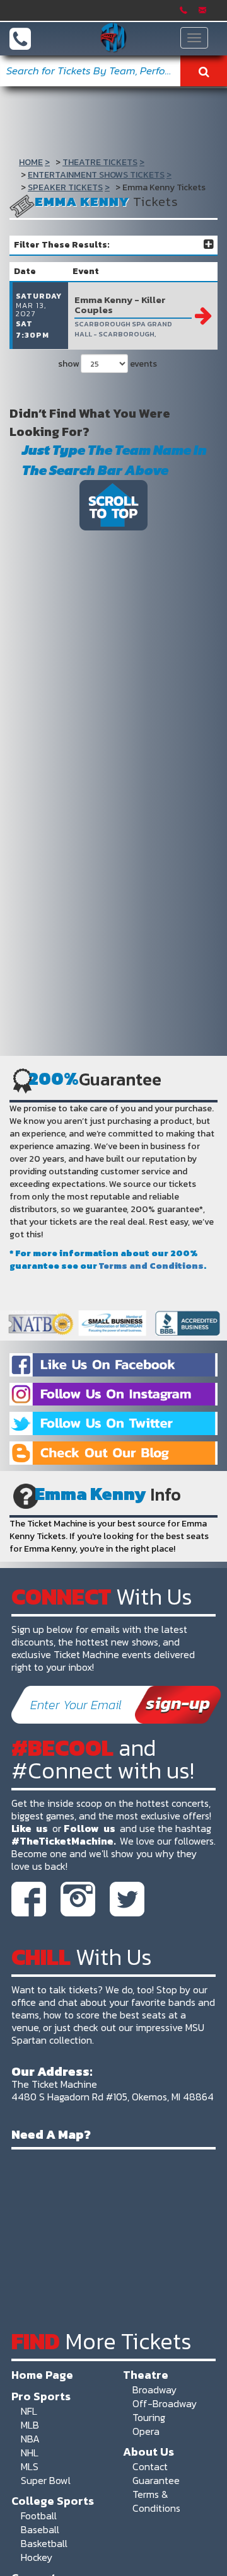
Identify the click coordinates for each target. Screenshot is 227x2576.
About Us (148, 2451)
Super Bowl (46, 2480)
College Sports (53, 2500)
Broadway (154, 2390)
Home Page (42, 2374)
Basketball (44, 2543)
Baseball (40, 2529)
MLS (30, 2466)
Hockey (37, 2557)
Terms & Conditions (156, 2501)
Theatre (146, 2374)
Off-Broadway (165, 2403)
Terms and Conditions (151, 1266)
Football (39, 2516)
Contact (150, 2466)
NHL (30, 2453)
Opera (146, 2431)
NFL (29, 2411)
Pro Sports (41, 2396)
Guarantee (156, 2480)
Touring (149, 2417)
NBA (30, 2439)
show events (108, 364)
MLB (30, 2425)
